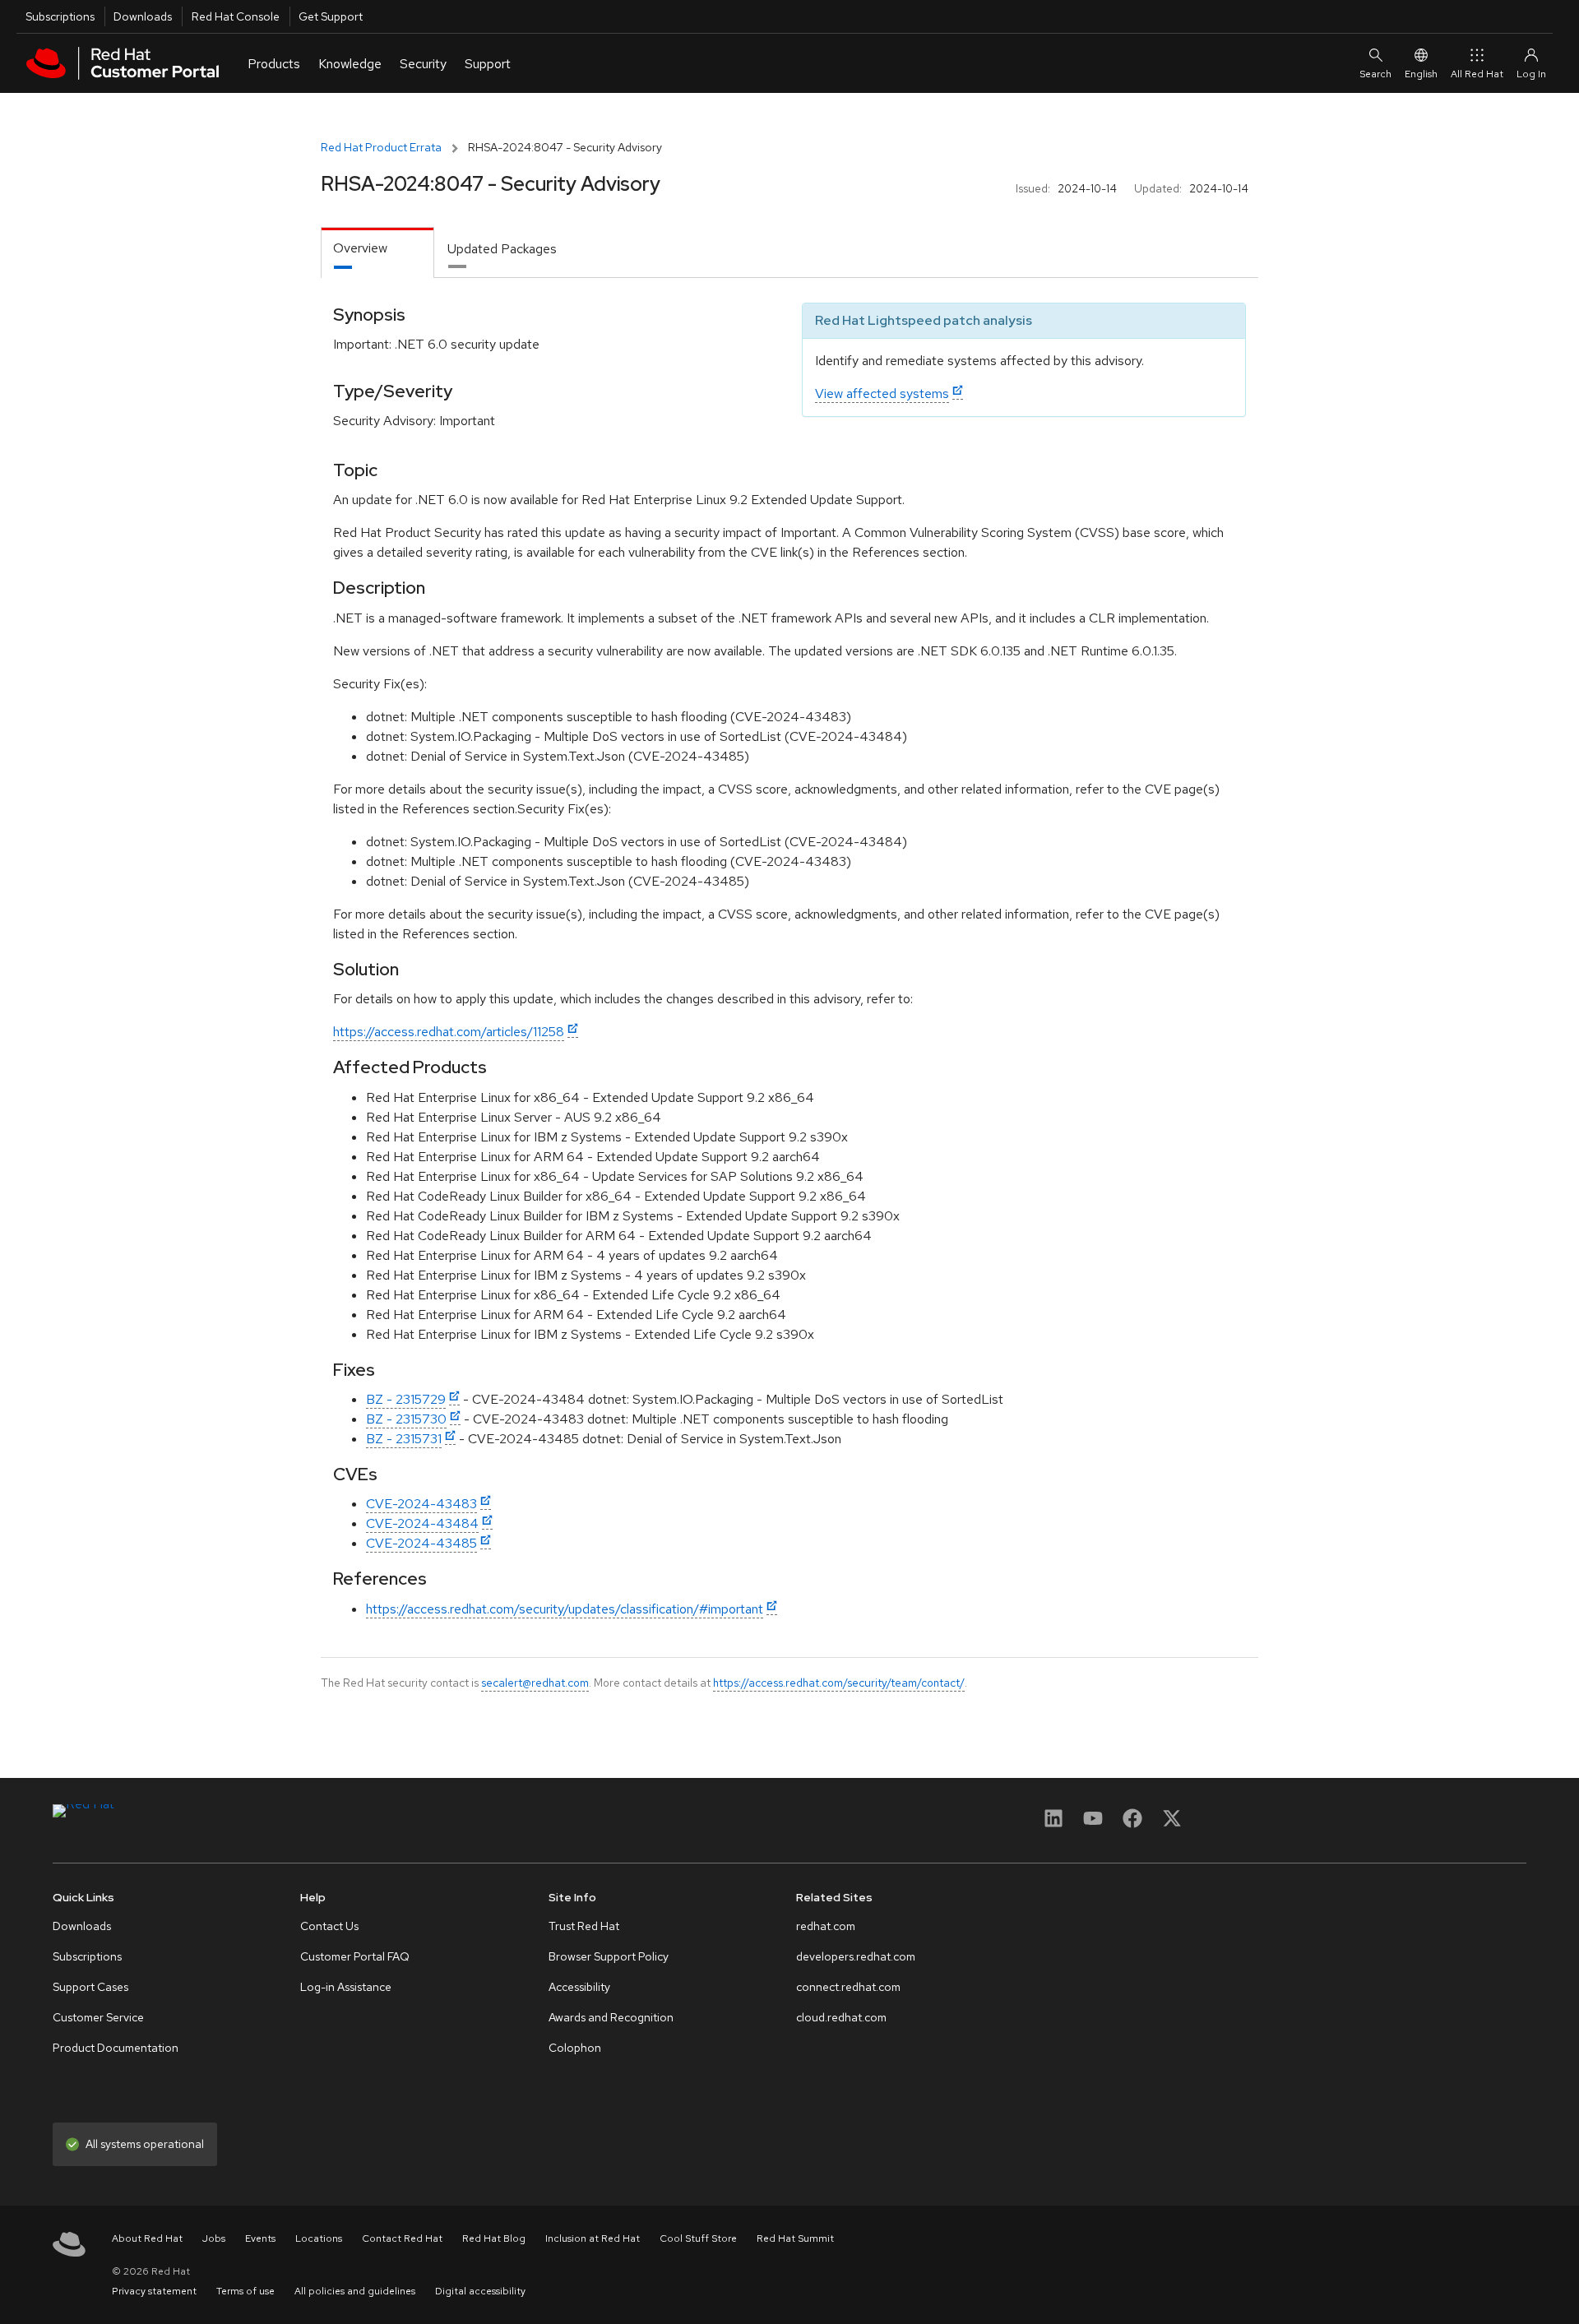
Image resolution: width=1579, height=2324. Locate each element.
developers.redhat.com (856, 1956)
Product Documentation (116, 2048)
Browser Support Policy (609, 1956)
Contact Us (329, 1926)
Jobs (214, 2238)
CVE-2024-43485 (421, 1543)
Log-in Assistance (346, 1987)
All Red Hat (1477, 74)
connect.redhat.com (848, 1987)
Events (260, 2238)
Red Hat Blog (494, 2238)
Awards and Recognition (611, 2017)
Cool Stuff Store (698, 2238)
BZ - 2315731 (404, 1439)
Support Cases (90, 1987)
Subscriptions (60, 16)
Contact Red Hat (402, 2238)
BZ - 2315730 (406, 1419)
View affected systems (882, 394)
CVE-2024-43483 (421, 1504)
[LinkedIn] (1053, 1824)
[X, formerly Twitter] (1172, 1824)
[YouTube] (1093, 1824)
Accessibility (579, 1987)
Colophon (575, 2048)
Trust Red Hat (584, 1926)
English (1421, 74)
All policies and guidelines (355, 2291)
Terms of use (245, 2291)
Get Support (331, 16)
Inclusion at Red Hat (593, 2238)
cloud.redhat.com (841, 2017)
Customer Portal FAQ (355, 1956)
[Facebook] (1132, 1824)
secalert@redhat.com (535, 1683)
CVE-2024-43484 (422, 1523)
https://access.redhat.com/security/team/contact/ (839, 1683)
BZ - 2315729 (406, 1399)
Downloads (143, 16)
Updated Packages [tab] (502, 249)
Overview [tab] (360, 248)
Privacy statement (154, 2291)
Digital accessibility (480, 2291)
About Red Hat (147, 2238)
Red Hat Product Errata (381, 147)
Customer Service (98, 2017)
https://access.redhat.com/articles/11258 (449, 1032)
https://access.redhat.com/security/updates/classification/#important (565, 1609)
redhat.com (826, 1926)
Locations (319, 2238)
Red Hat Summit (795, 2238)
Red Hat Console (236, 16)
